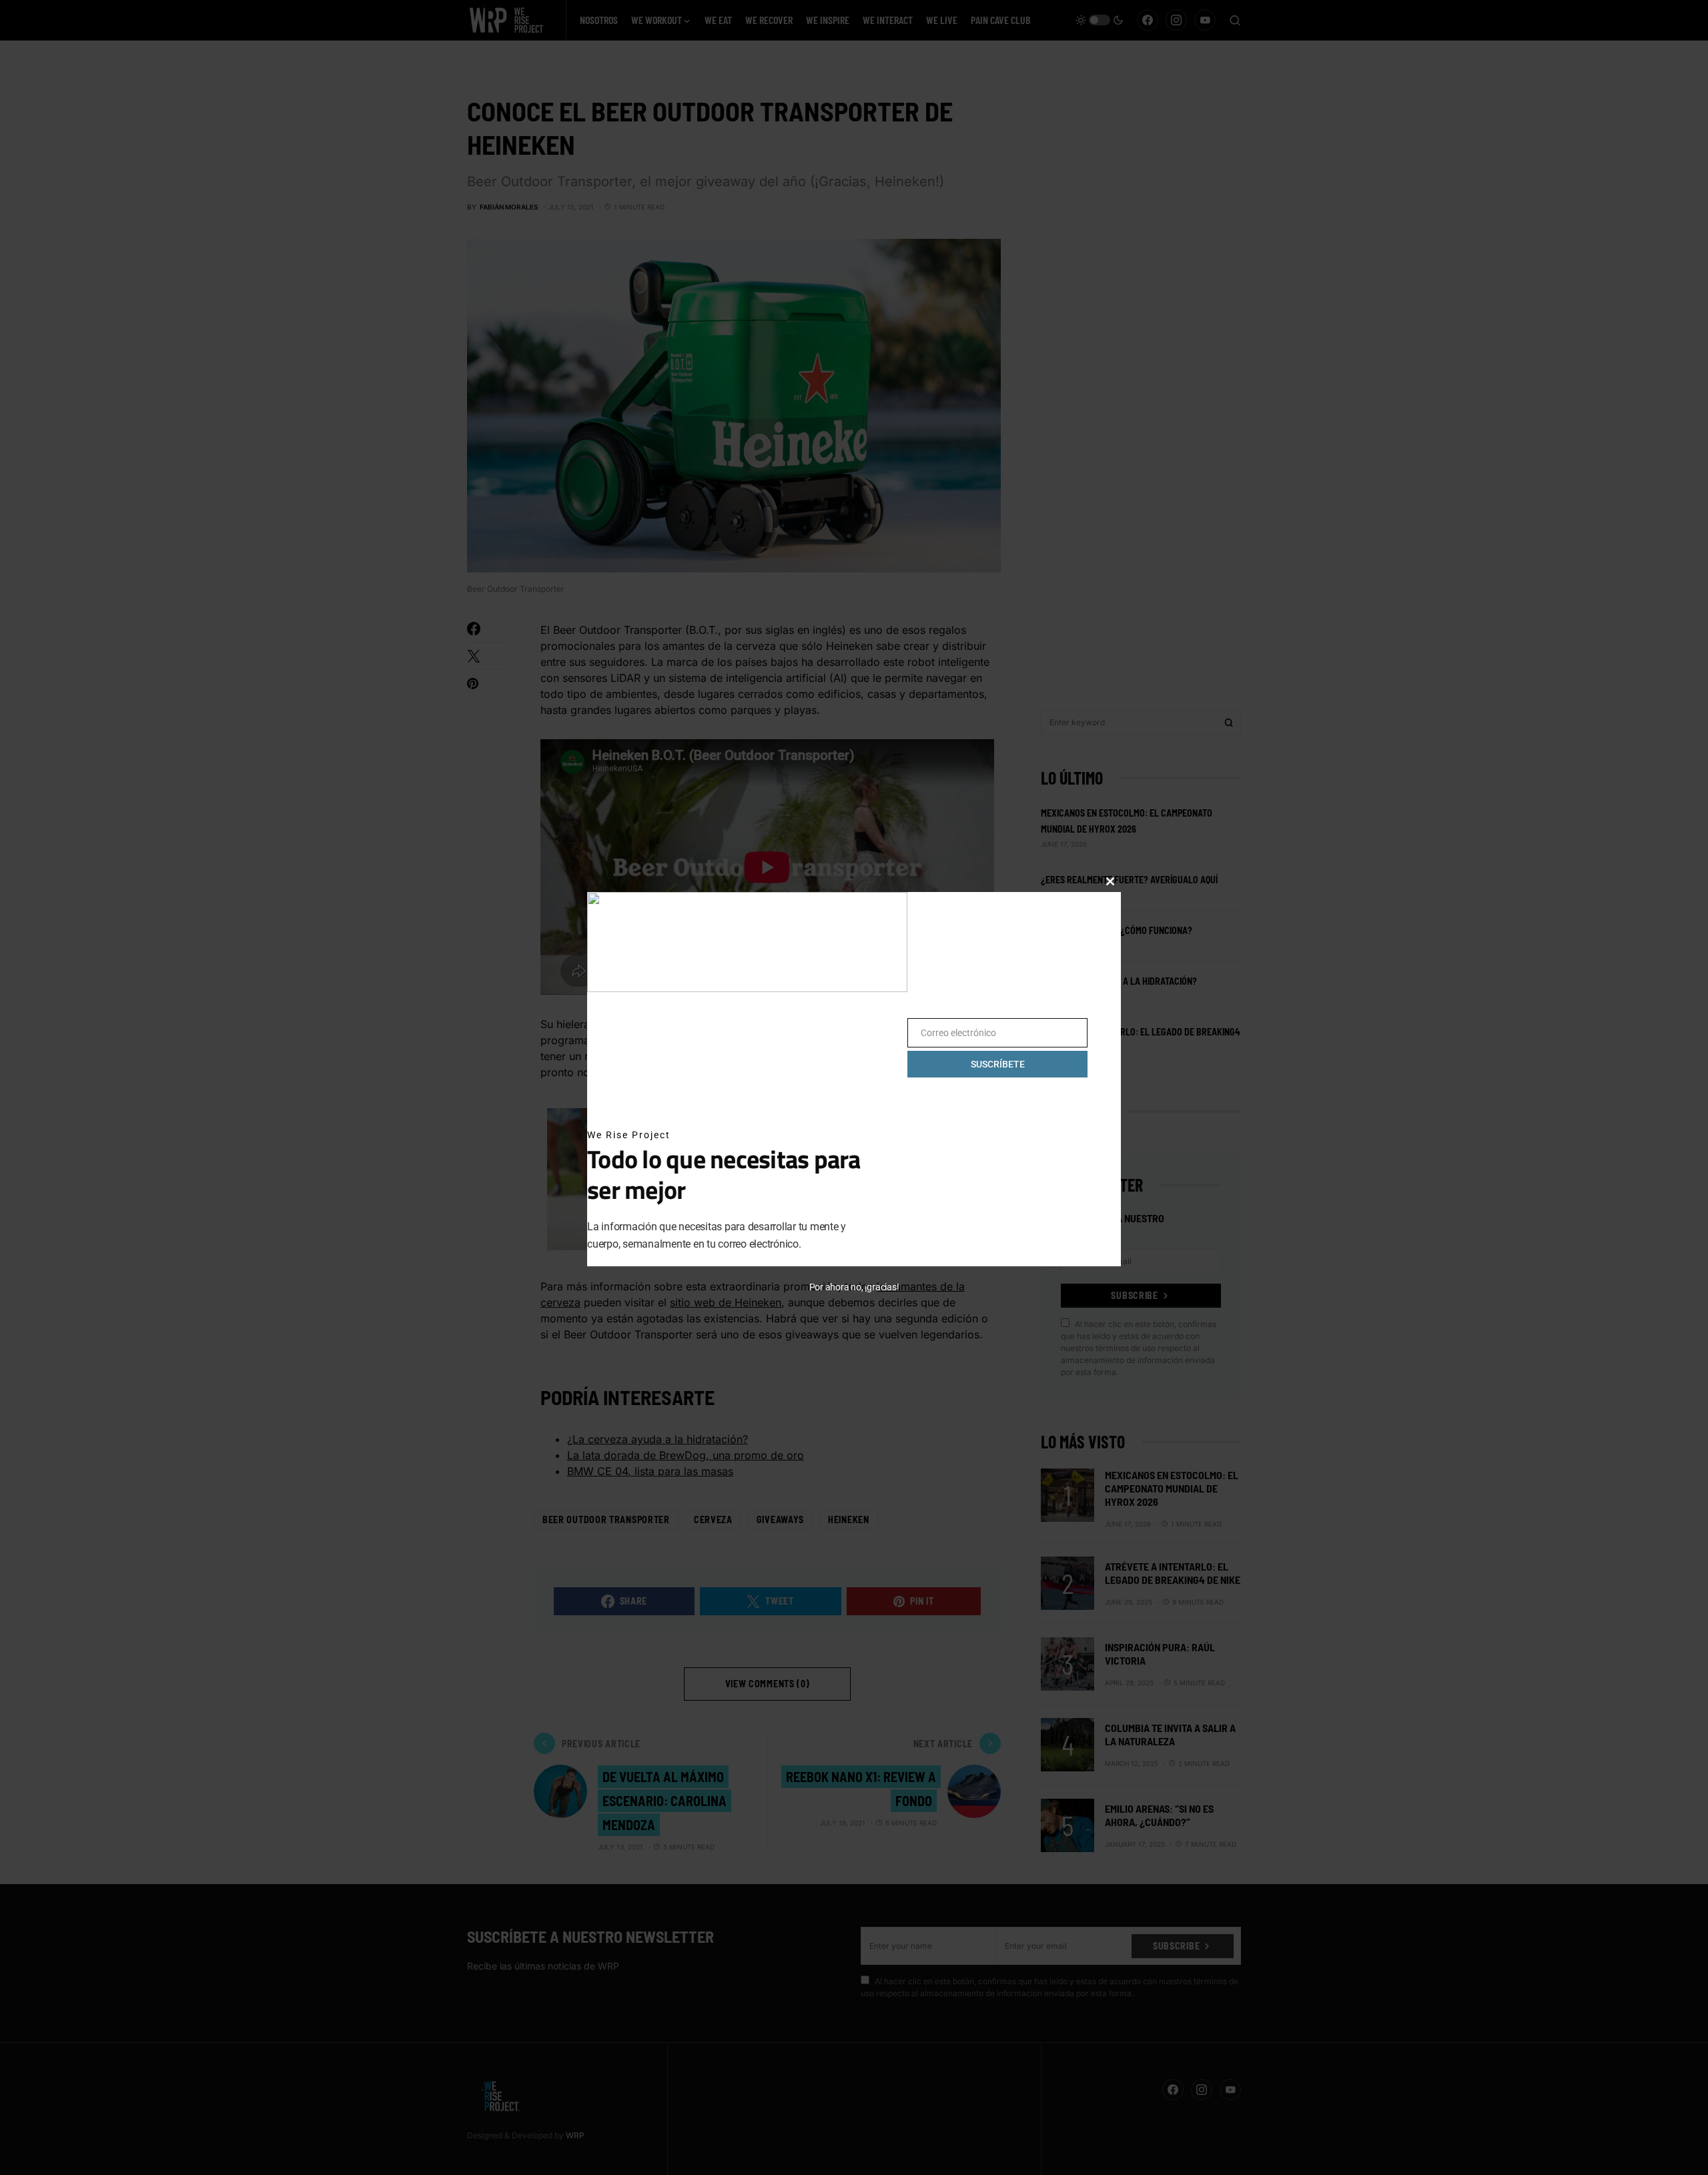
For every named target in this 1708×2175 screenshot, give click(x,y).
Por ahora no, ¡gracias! (854, 1287)
